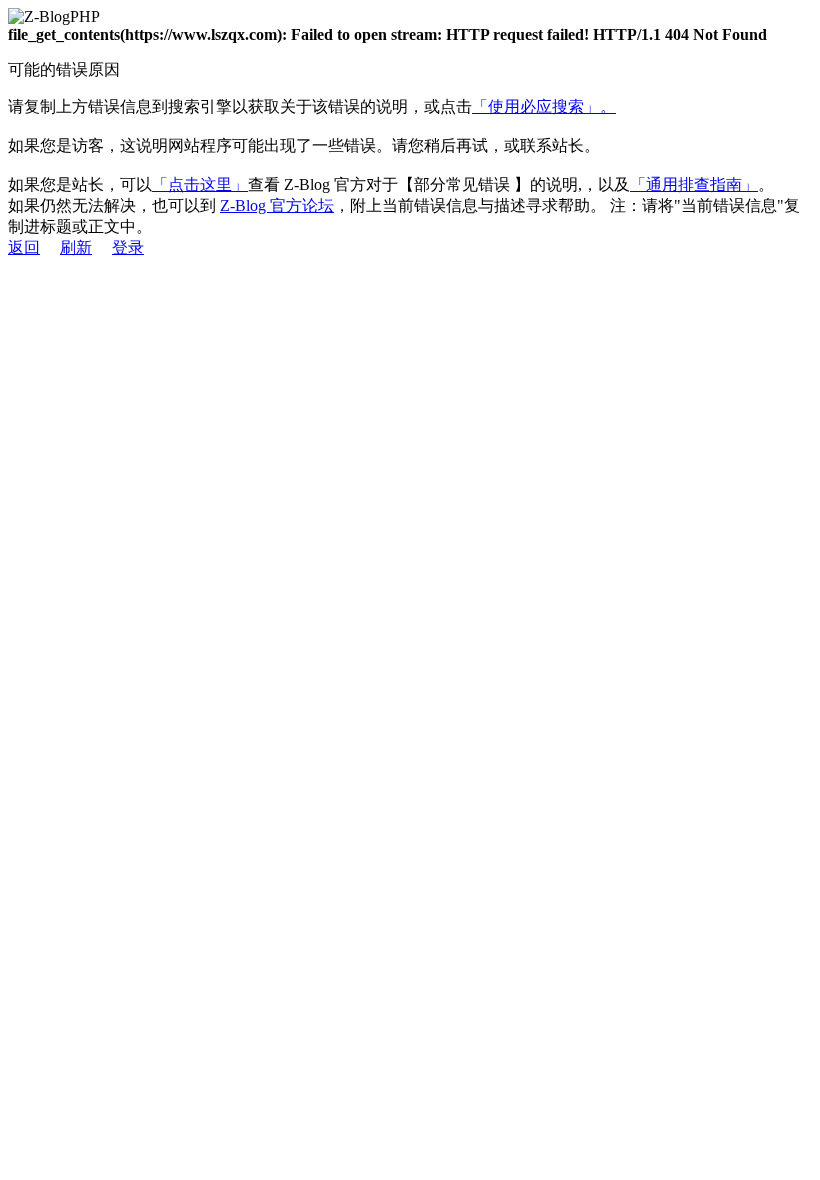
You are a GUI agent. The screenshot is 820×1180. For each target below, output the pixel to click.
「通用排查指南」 (694, 184)
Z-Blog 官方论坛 (277, 205)
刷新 (76, 247)
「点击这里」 (200, 184)
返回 (24, 247)
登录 (128, 247)
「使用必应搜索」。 (544, 106)
